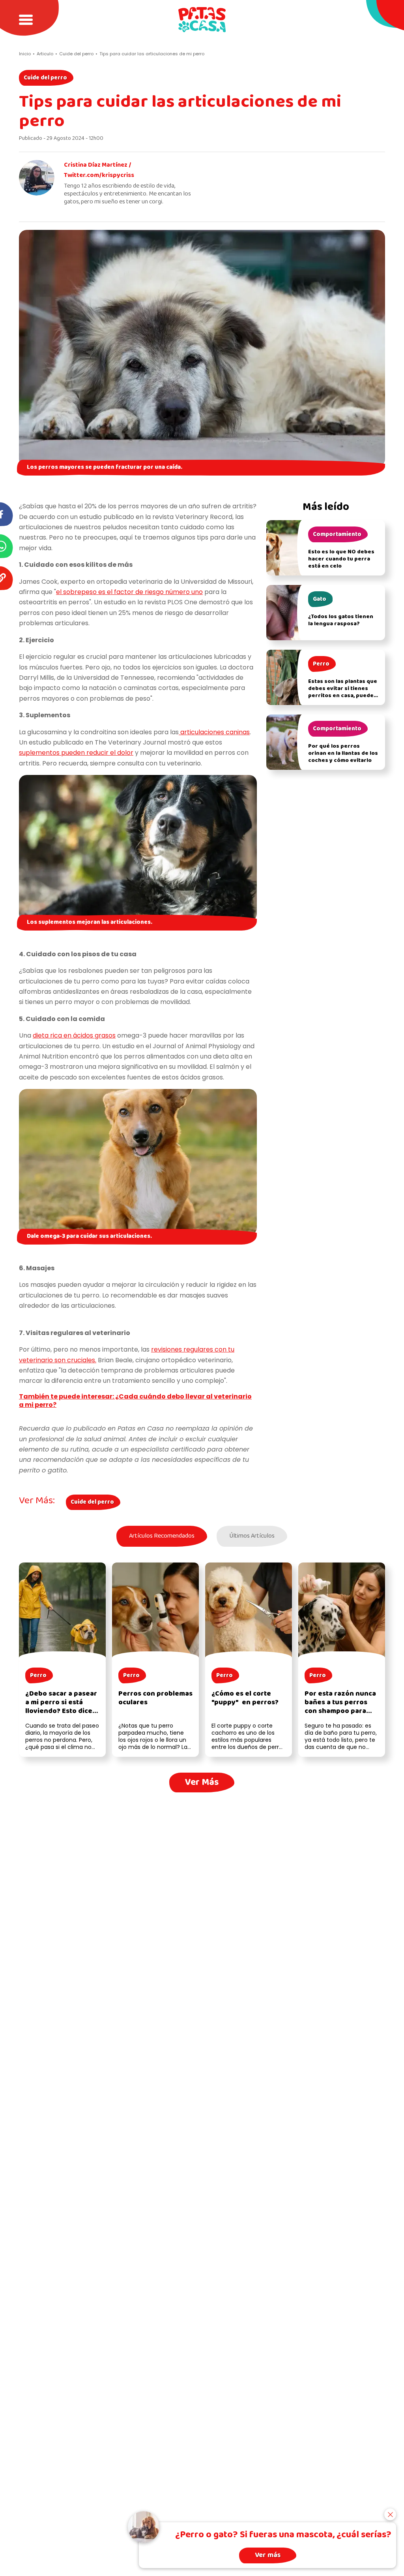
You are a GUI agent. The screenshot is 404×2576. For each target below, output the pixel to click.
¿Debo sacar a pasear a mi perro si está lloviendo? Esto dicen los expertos (61, 1707)
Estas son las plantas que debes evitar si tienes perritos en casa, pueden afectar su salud (343, 692)
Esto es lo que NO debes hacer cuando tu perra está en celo (341, 559)
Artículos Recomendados (162, 1536)
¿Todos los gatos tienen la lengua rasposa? (341, 620)
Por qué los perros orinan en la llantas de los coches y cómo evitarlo (343, 753)
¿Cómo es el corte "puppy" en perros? (245, 1698)
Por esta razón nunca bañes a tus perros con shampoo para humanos (340, 1707)
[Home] (202, 20)
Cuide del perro (45, 78)
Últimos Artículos (252, 1536)
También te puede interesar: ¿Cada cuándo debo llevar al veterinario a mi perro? (135, 1401)
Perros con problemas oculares (155, 1698)
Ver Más (202, 1782)
